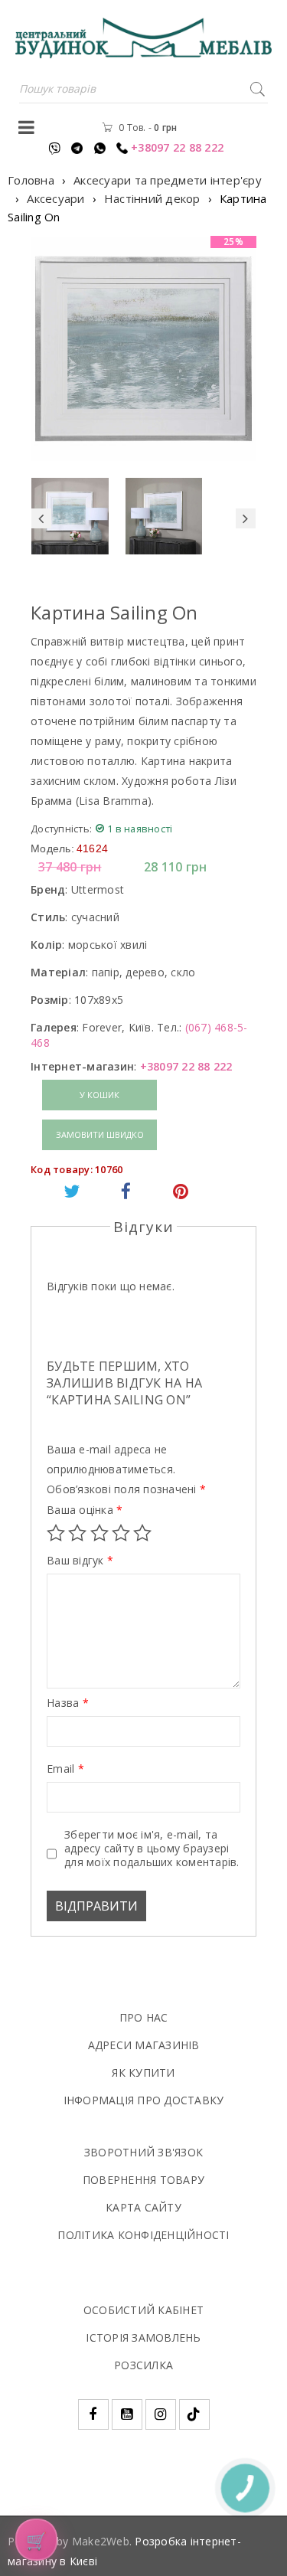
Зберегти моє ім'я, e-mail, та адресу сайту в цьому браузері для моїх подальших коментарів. (152, 1849)
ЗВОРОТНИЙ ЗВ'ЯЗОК (143, 2152)
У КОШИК (99, 1095)
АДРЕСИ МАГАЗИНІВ (144, 2045)
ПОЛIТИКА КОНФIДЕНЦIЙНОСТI (143, 2235)
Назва (68, 1703)
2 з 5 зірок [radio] (77, 1533)
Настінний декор (152, 198)
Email (65, 1769)
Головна (31, 180)
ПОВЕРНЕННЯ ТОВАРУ (143, 2180)
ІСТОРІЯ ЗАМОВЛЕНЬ (143, 2337)
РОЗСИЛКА (143, 2365)
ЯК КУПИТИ (143, 2073)
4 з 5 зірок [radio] (121, 1533)
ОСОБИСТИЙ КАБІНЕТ (143, 2310)
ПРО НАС (144, 2017)
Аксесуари (55, 198)
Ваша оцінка (85, 1510)
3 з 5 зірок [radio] (99, 1533)
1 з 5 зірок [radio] (56, 1533)
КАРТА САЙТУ (143, 2207)
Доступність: (61, 829)
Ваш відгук (80, 1561)
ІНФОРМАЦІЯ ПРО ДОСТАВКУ (144, 2100)
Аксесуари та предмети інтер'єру (168, 180)
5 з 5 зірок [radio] (142, 1533)
